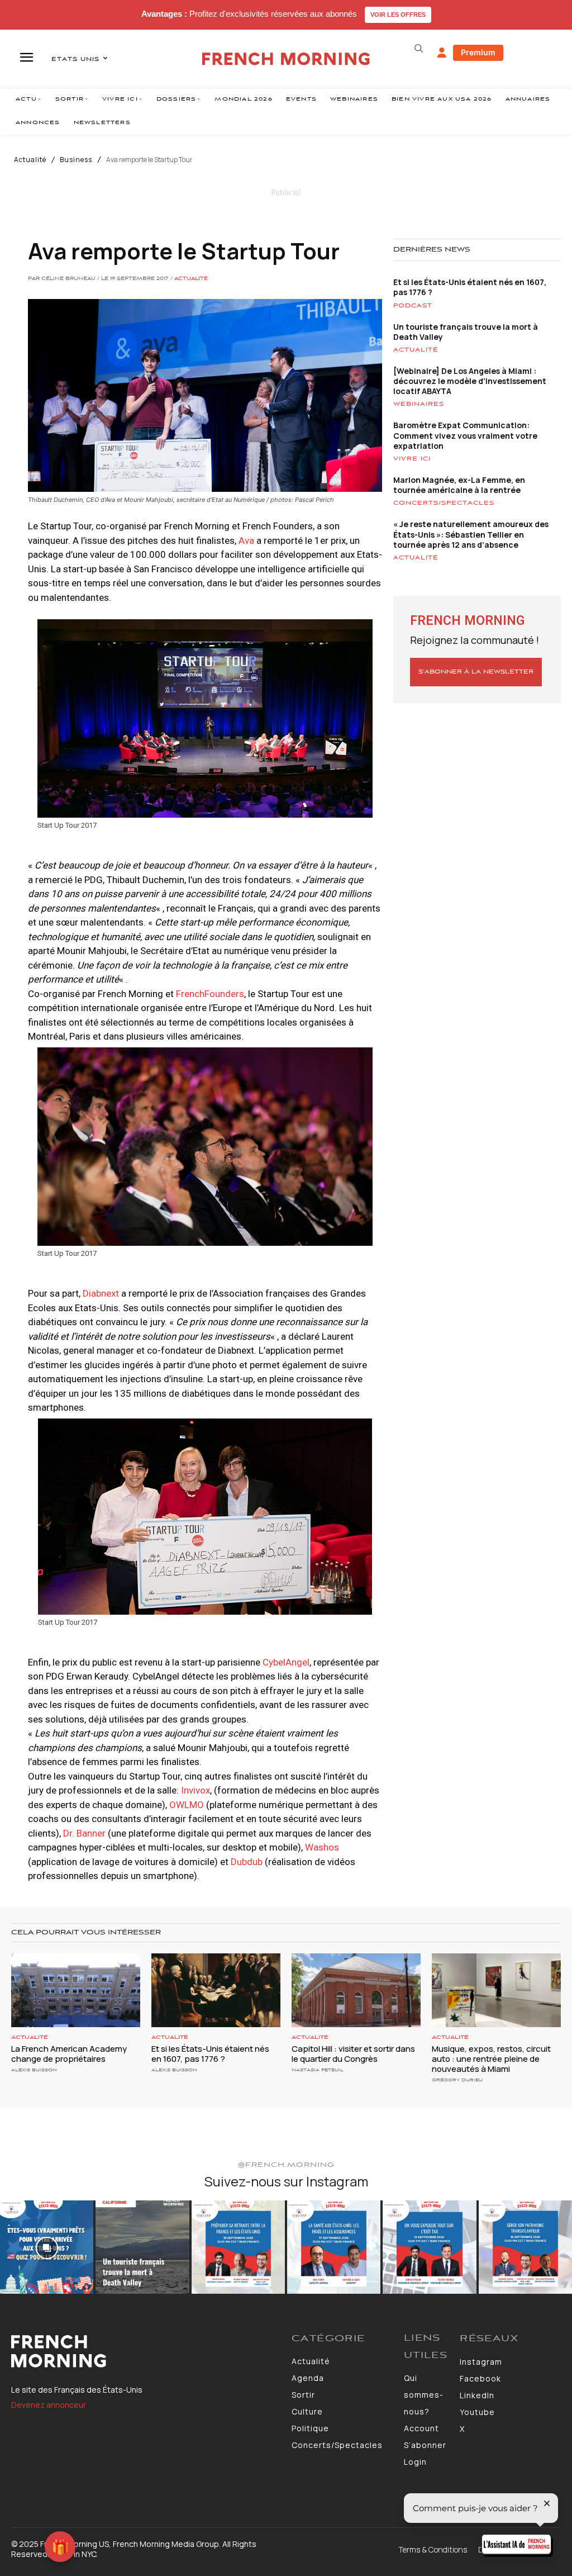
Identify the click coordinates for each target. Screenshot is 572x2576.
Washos (322, 1847)
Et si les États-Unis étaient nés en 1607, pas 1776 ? (470, 287)
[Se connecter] (442, 53)
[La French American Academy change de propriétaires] (76, 1990)
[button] (419, 49)
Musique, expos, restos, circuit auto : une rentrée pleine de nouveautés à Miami (491, 2059)
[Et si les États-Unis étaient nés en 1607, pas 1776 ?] (216, 1990)
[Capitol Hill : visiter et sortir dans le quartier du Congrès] (356, 1990)
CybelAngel (286, 1662)
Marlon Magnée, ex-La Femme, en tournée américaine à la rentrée (459, 485)
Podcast (413, 306)
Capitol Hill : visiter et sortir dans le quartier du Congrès (353, 2054)
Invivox (196, 1790)
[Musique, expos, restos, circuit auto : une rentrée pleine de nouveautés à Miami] (496, 1990)
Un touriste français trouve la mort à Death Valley (466, 332)
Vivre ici (412, 459)
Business (76, 160)
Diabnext (101, 1293)
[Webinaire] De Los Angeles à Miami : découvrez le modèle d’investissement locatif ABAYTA (470, 381)
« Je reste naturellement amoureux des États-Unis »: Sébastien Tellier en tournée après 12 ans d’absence (471, 534)
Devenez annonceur (49, 2405)
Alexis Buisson (34, 2070)
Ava (246, 540)
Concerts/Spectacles (444, 503)
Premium (478, 52)
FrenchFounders (210, 994)
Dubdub (247, 1862)
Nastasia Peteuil (318, 2070)
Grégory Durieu (457, 2080)
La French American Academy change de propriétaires (69, 2054)
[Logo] (146, 2351)
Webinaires (419, 404)
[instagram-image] (47, 2247)
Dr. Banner (84, 1833)
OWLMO (188, 1805)
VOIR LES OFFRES (398, 15)
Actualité (30, 160)
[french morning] (286, 59)
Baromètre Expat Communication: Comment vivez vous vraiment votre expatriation (465, 435)
